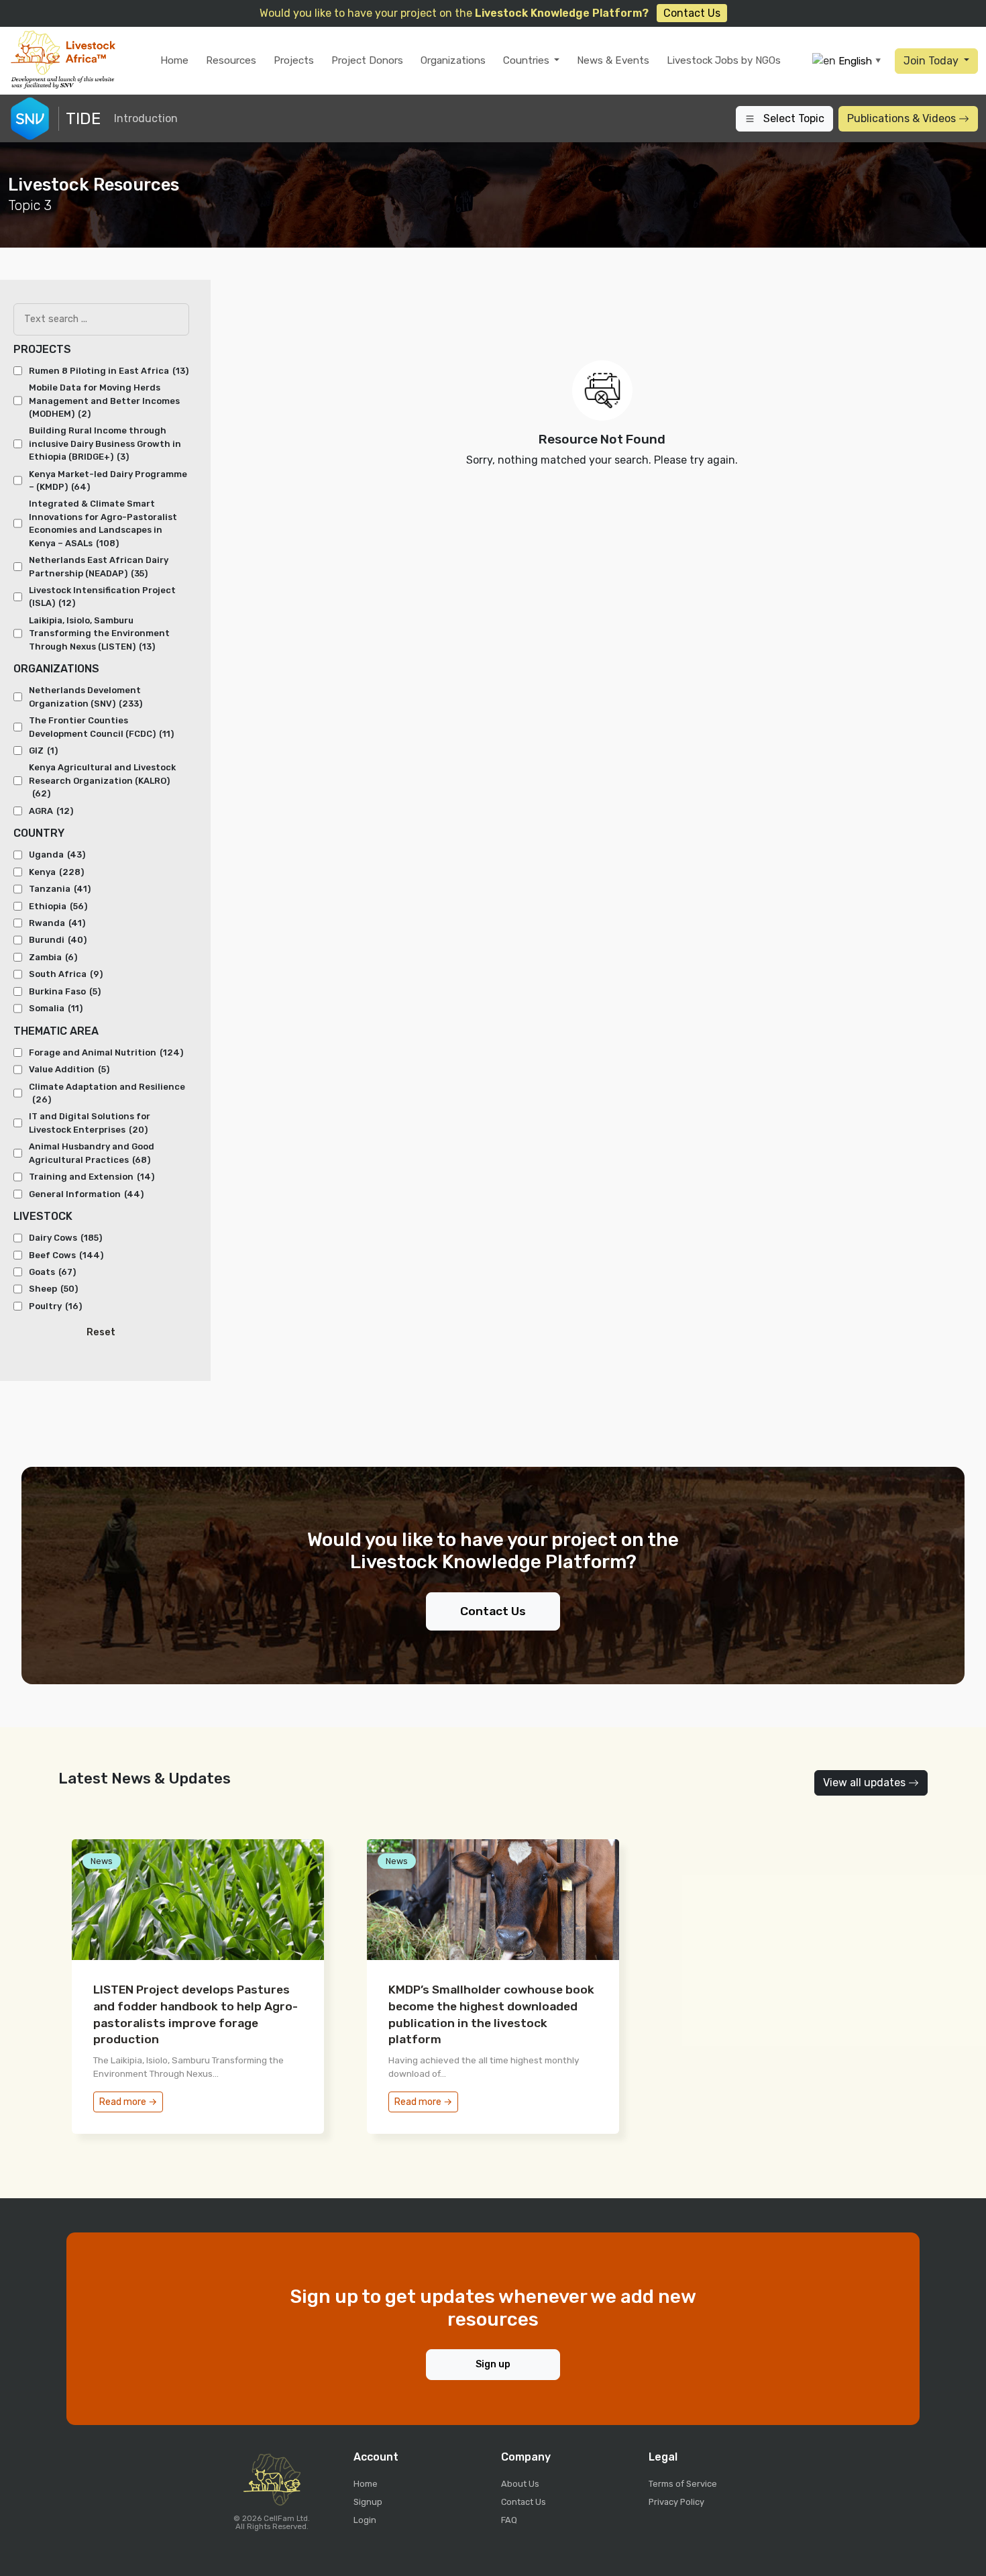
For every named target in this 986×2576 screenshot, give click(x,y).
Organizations (453, 60)
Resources (231, 60)
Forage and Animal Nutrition (106, 1052)
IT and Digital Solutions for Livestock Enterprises (90, 1123)
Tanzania (60, 889)
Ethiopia (58, 906)
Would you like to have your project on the (490, 13)
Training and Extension (92, 1177)
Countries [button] (528, 60)
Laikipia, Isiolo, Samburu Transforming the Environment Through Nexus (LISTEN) (99, 633)
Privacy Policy (676, 2502)
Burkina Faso (65, 991)
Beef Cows (66, 1255)
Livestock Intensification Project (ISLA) (102, 597)
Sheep (53, 1289)
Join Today (932, 61)
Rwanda (57, 923)
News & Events (613, 60)
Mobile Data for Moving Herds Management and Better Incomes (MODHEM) (104, 401)
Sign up (493, 2364)
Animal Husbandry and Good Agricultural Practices (92, 1153)
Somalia (56, 1008)
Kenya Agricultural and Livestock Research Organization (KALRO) (102, 780)
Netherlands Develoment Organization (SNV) (86, 697)
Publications (901, 118)
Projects (294, 60)
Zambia (53, 957)
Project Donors (367, 60)
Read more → (128, 2102)
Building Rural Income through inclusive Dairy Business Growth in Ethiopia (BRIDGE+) (105, 444)
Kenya (56, 872)
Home (174, 60)
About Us (520, 2484)
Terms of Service (683, 2484)
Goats (52, 1272)
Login (365, 2520)
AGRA (51, 811)
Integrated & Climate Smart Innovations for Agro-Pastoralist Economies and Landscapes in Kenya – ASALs (103, 523)
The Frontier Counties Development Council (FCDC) (101, 727)
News (102, 1861)
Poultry (55, 1306)
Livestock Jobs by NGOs (724, 60)
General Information (86, 1194)
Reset (101, 1332)
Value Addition (69, 1069)
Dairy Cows (65, 1238)
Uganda (57, 855)
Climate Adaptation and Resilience (107, 1093)
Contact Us (493, 1611)
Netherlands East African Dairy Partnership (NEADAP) (99, 566)
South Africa (66, 974)
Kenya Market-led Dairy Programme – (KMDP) (108, 480)
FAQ (509, 2520)
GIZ (43, 751)
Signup (368, 2502)
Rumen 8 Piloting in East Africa (109, 371)
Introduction (146, 118)
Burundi (58, 940)
